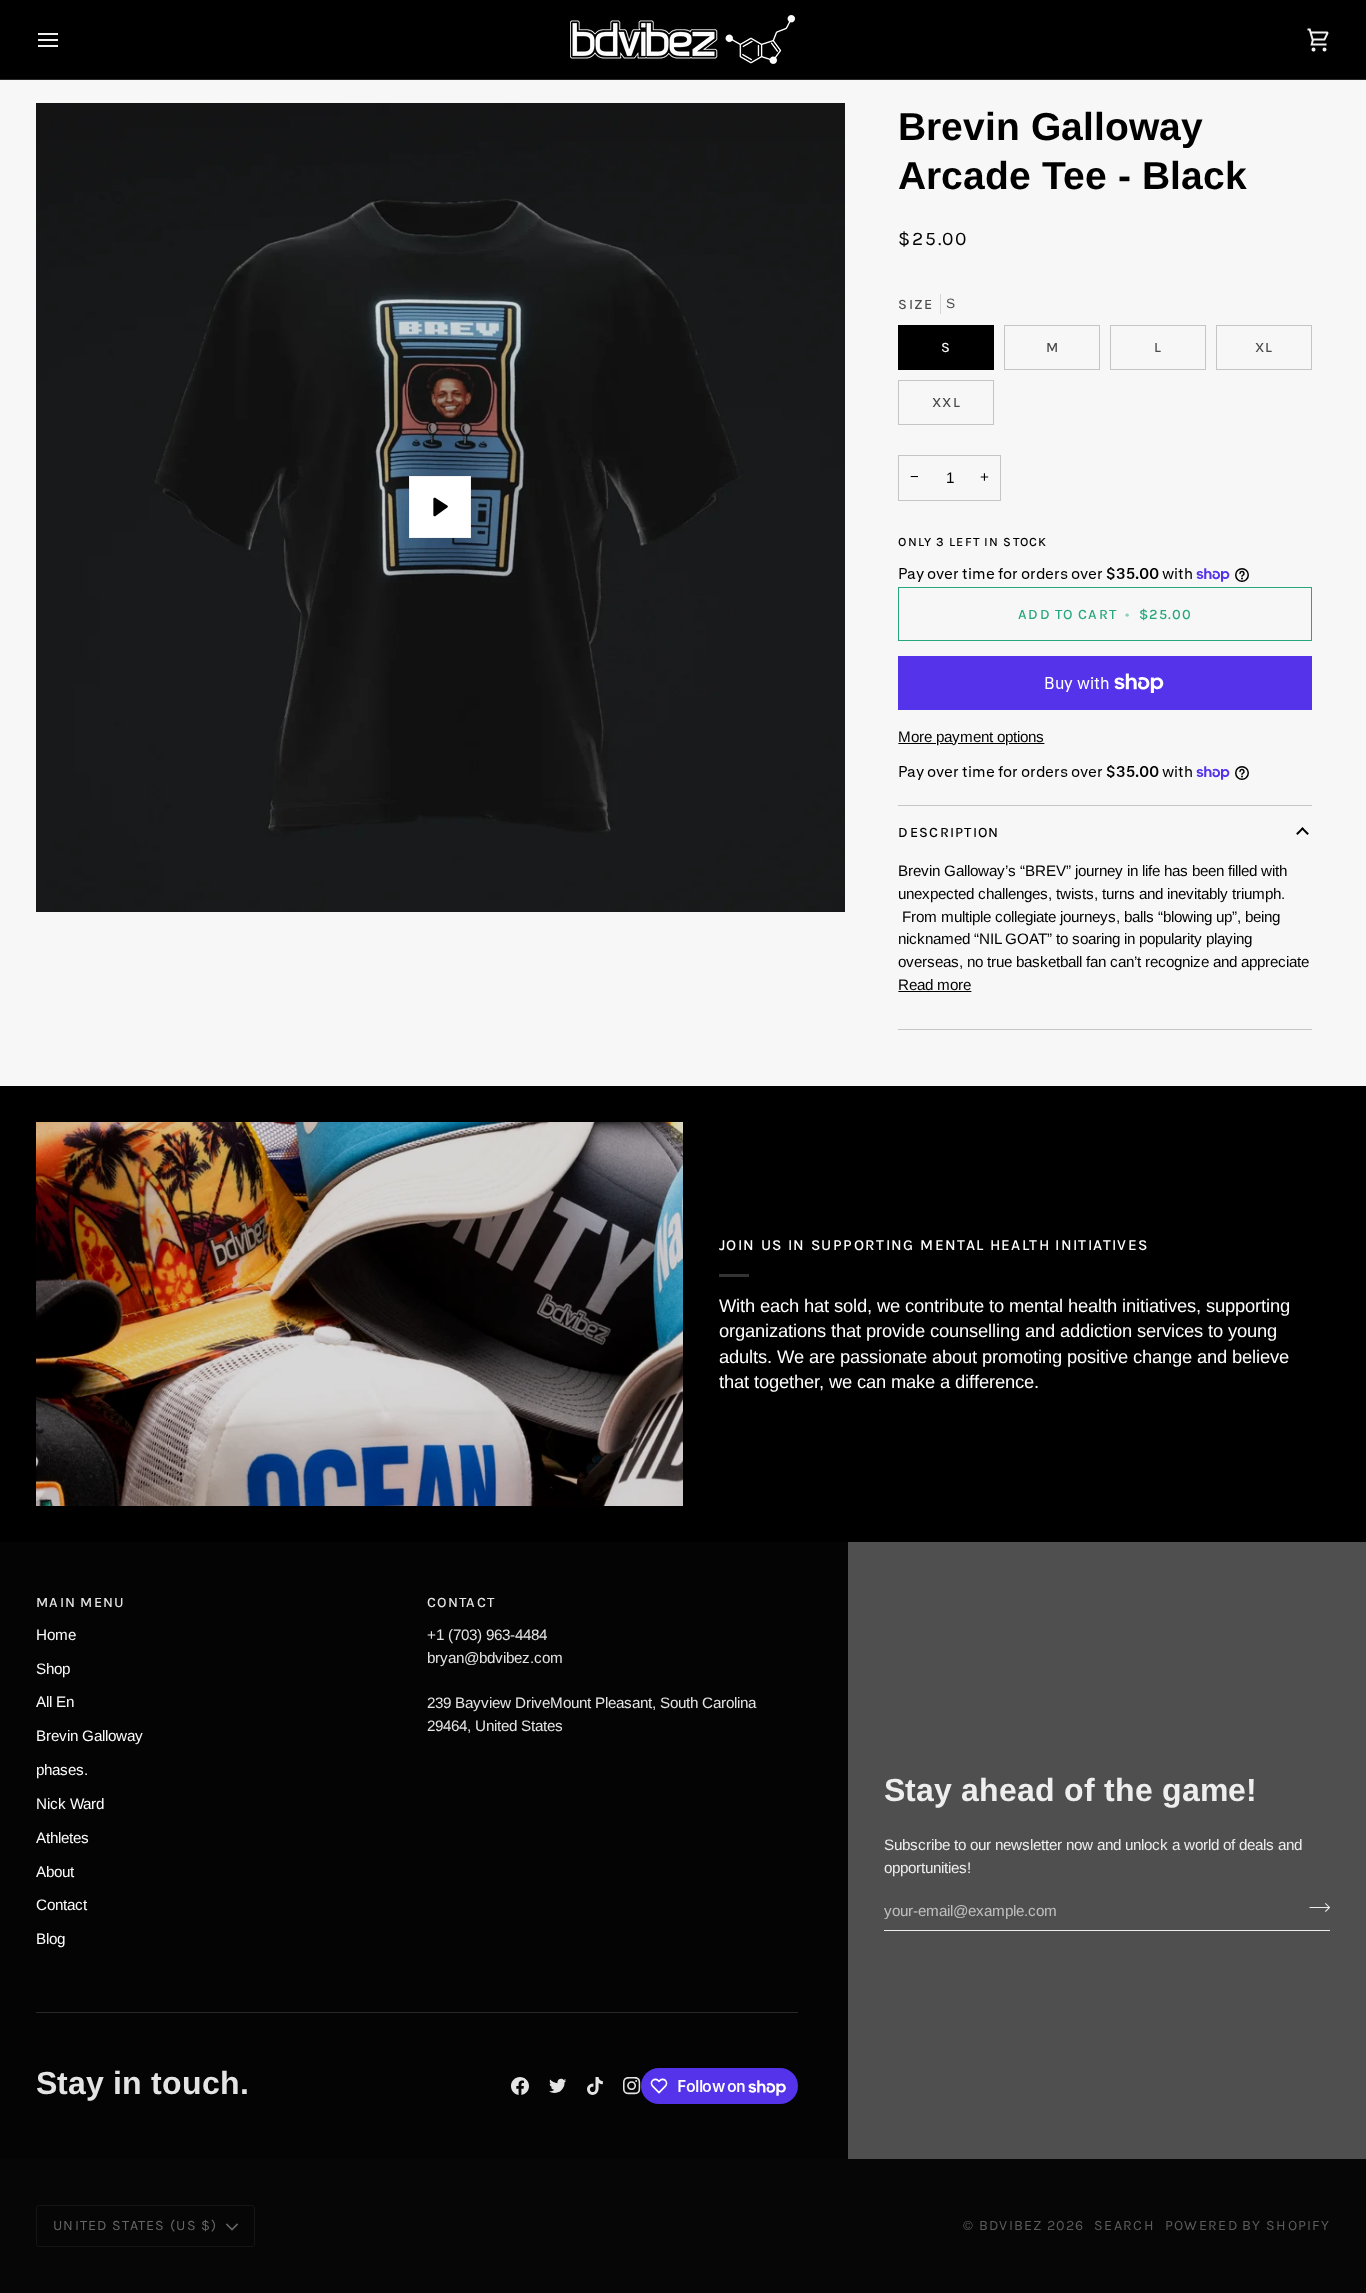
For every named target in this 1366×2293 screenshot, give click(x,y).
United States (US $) (135, 2225)
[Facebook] (520, 2086)
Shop (53, 1668)
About (55, 1871)
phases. (62, 1769)
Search (1124, 2225)
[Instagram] (632, 2086)
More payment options (971, 736)
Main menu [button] (81, 1602)
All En (55, 1701)
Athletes (62, 1837)
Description (948, 832)
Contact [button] (461, 1602)
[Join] (1313, 1908)
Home (56, 1634)
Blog (50, 1938)
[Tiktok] (595, 2086)
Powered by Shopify (1247, 2225)
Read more (934, 984)
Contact (61, 1904)
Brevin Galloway (89, 1735)
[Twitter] (558, 2086)
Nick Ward (70, 1803)
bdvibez (1011, 2225)
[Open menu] (66, 39)
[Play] (440, 507)
